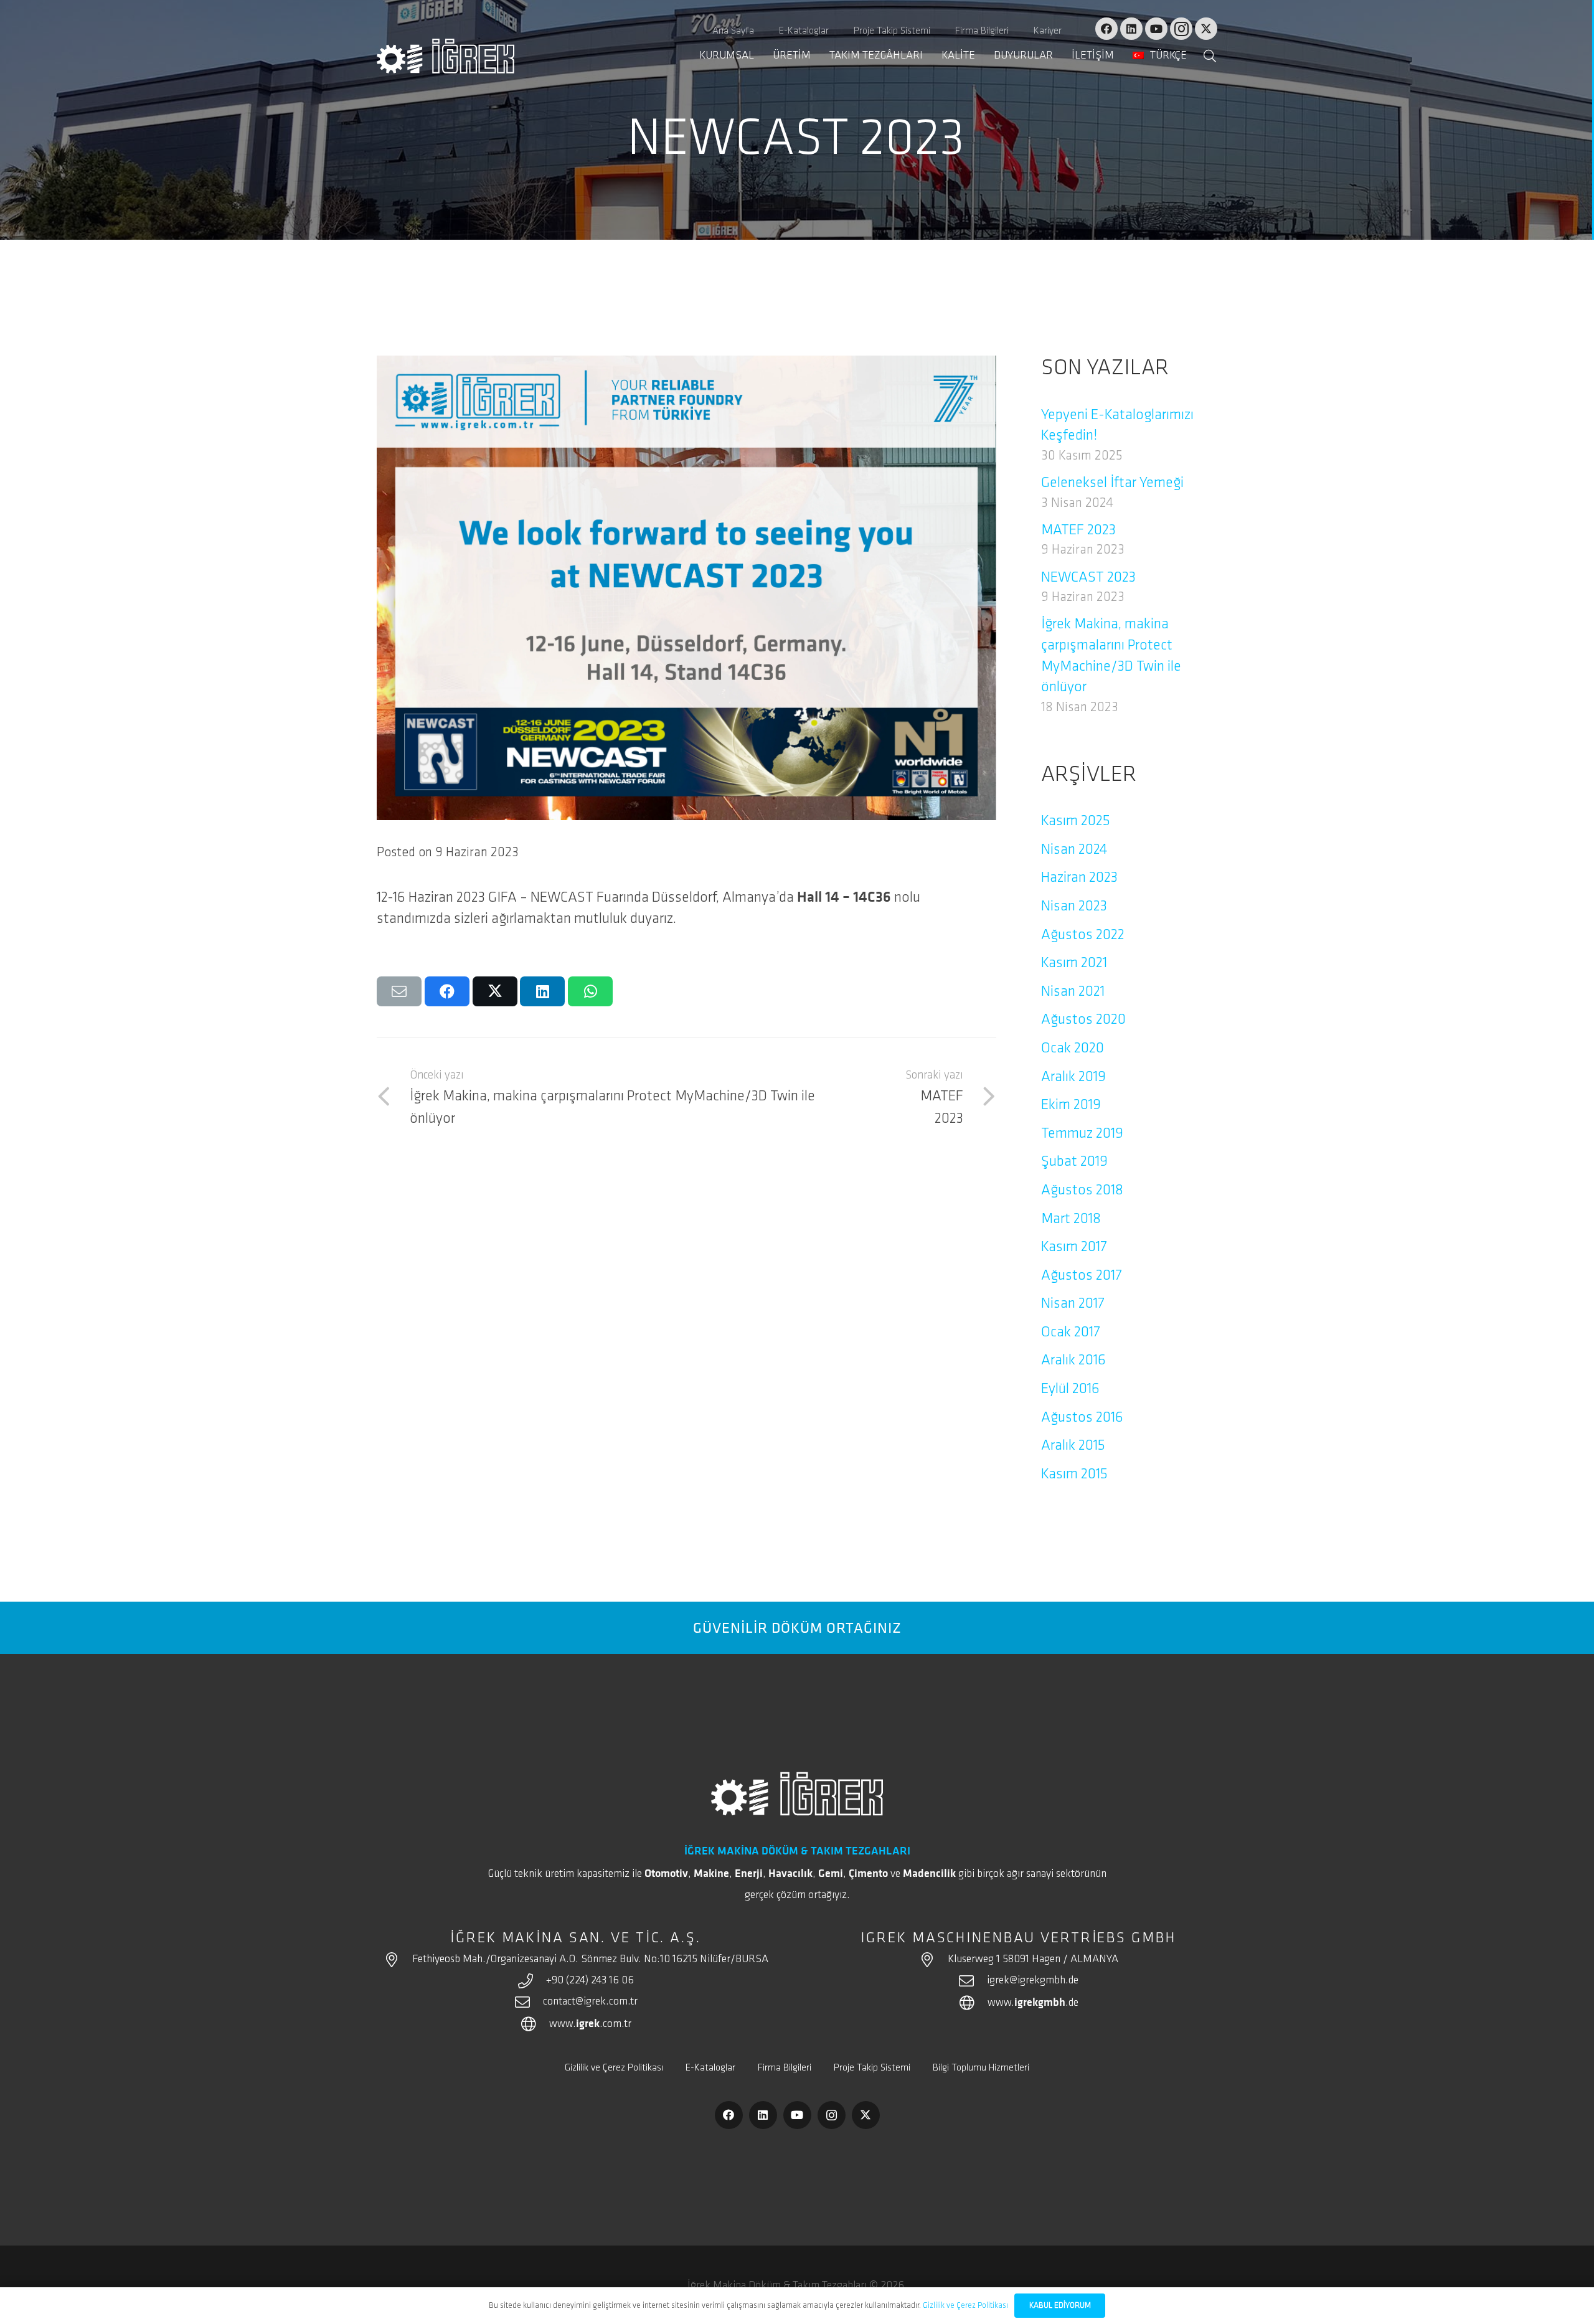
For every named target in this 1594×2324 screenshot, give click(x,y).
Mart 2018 (1071, 1219)
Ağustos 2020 (1083, 1020)
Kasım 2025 (1076, 821)
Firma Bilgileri (785, 2068)
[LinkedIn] (1131, 29)
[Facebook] (1106, 29)
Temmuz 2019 (1082, 1134)
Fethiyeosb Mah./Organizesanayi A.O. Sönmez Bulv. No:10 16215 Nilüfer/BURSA (590, 1960)
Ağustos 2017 (1082, 1276)
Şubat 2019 (1074, 1162)
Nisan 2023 (1074, 907)
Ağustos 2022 (1083, 935)
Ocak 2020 (1073, 1049)
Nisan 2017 (1073, 1304)
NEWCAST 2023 (1088, 578)
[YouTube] (1156, 29)
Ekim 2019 (1071, 1105)
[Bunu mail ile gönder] (399, 991)
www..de (1033, 2003)
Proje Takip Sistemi (872, 2068)
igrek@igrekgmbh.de (1033, 1981)
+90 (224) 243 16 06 (590, 1981)
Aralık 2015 (1073, 1446)
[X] (1206, 29)
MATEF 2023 (1078, 531)
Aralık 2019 (1073, 1077)
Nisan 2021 (1073, 992)
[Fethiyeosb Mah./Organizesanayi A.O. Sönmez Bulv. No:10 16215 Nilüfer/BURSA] (397, 1960)
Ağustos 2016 (1082, 1418)
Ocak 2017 (1071, 1333)
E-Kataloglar (710, 2068)
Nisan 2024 (1074, 850)
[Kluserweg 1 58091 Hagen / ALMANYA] (933, 1960)
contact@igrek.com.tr (590, 2002)
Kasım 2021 (1074, 963)
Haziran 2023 (1079, 878)
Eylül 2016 (1070, 1389)
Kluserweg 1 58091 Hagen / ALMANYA (1033, 1960)
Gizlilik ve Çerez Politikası (614, 2068)
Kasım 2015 (1074, 1475)
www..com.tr (590, 2024)
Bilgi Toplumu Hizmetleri (981, 2068)
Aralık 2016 (1073, 1361)
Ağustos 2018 (1082, 1191)
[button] (1197, 56)
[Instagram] (1181, 29)
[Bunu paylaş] (447, 991)
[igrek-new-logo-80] (446, 56)
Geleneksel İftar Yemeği (1112, 483)
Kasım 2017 (1074, 1247)
